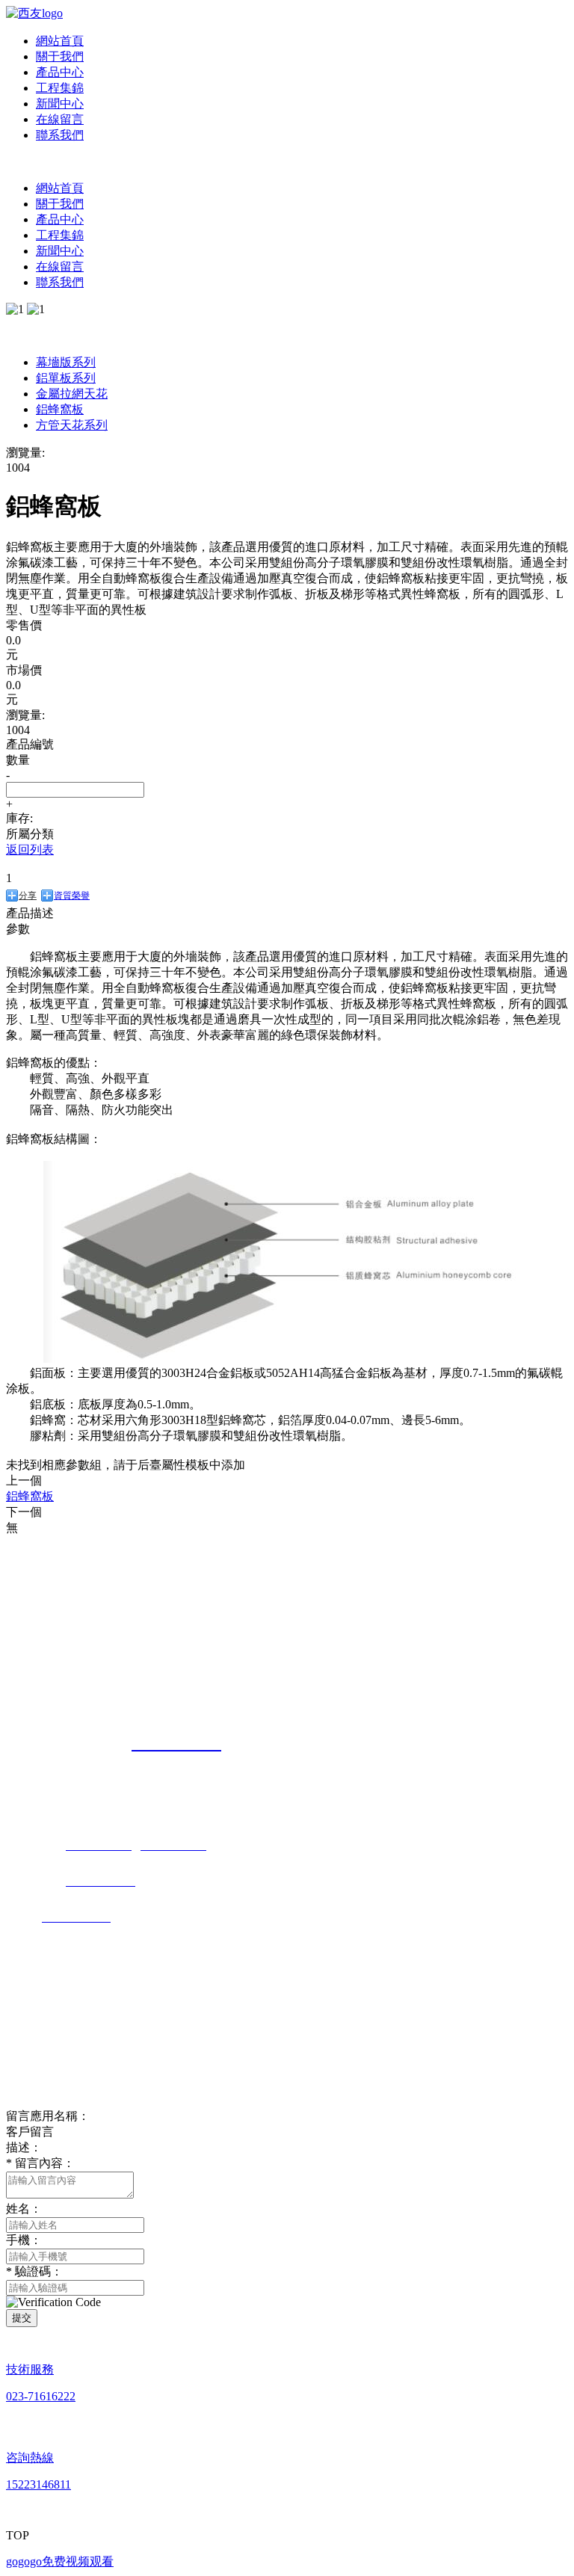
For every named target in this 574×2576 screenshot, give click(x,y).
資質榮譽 (72, 896)
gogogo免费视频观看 (60, 2561)
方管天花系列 (72, 425)
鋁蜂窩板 (60, 409)
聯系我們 (60, 135)
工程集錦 (60, 88)
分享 (28, 896)
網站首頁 (60, 41)
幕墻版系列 (66, 362)
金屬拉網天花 (72, 394)
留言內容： (40, 2163)
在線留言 (60, 119)
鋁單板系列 (66, 378)
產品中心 (60, 72)
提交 (22, 2318)
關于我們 (60, 56)
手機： (24, 2240)
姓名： (24, 2209)
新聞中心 (60, 104)
